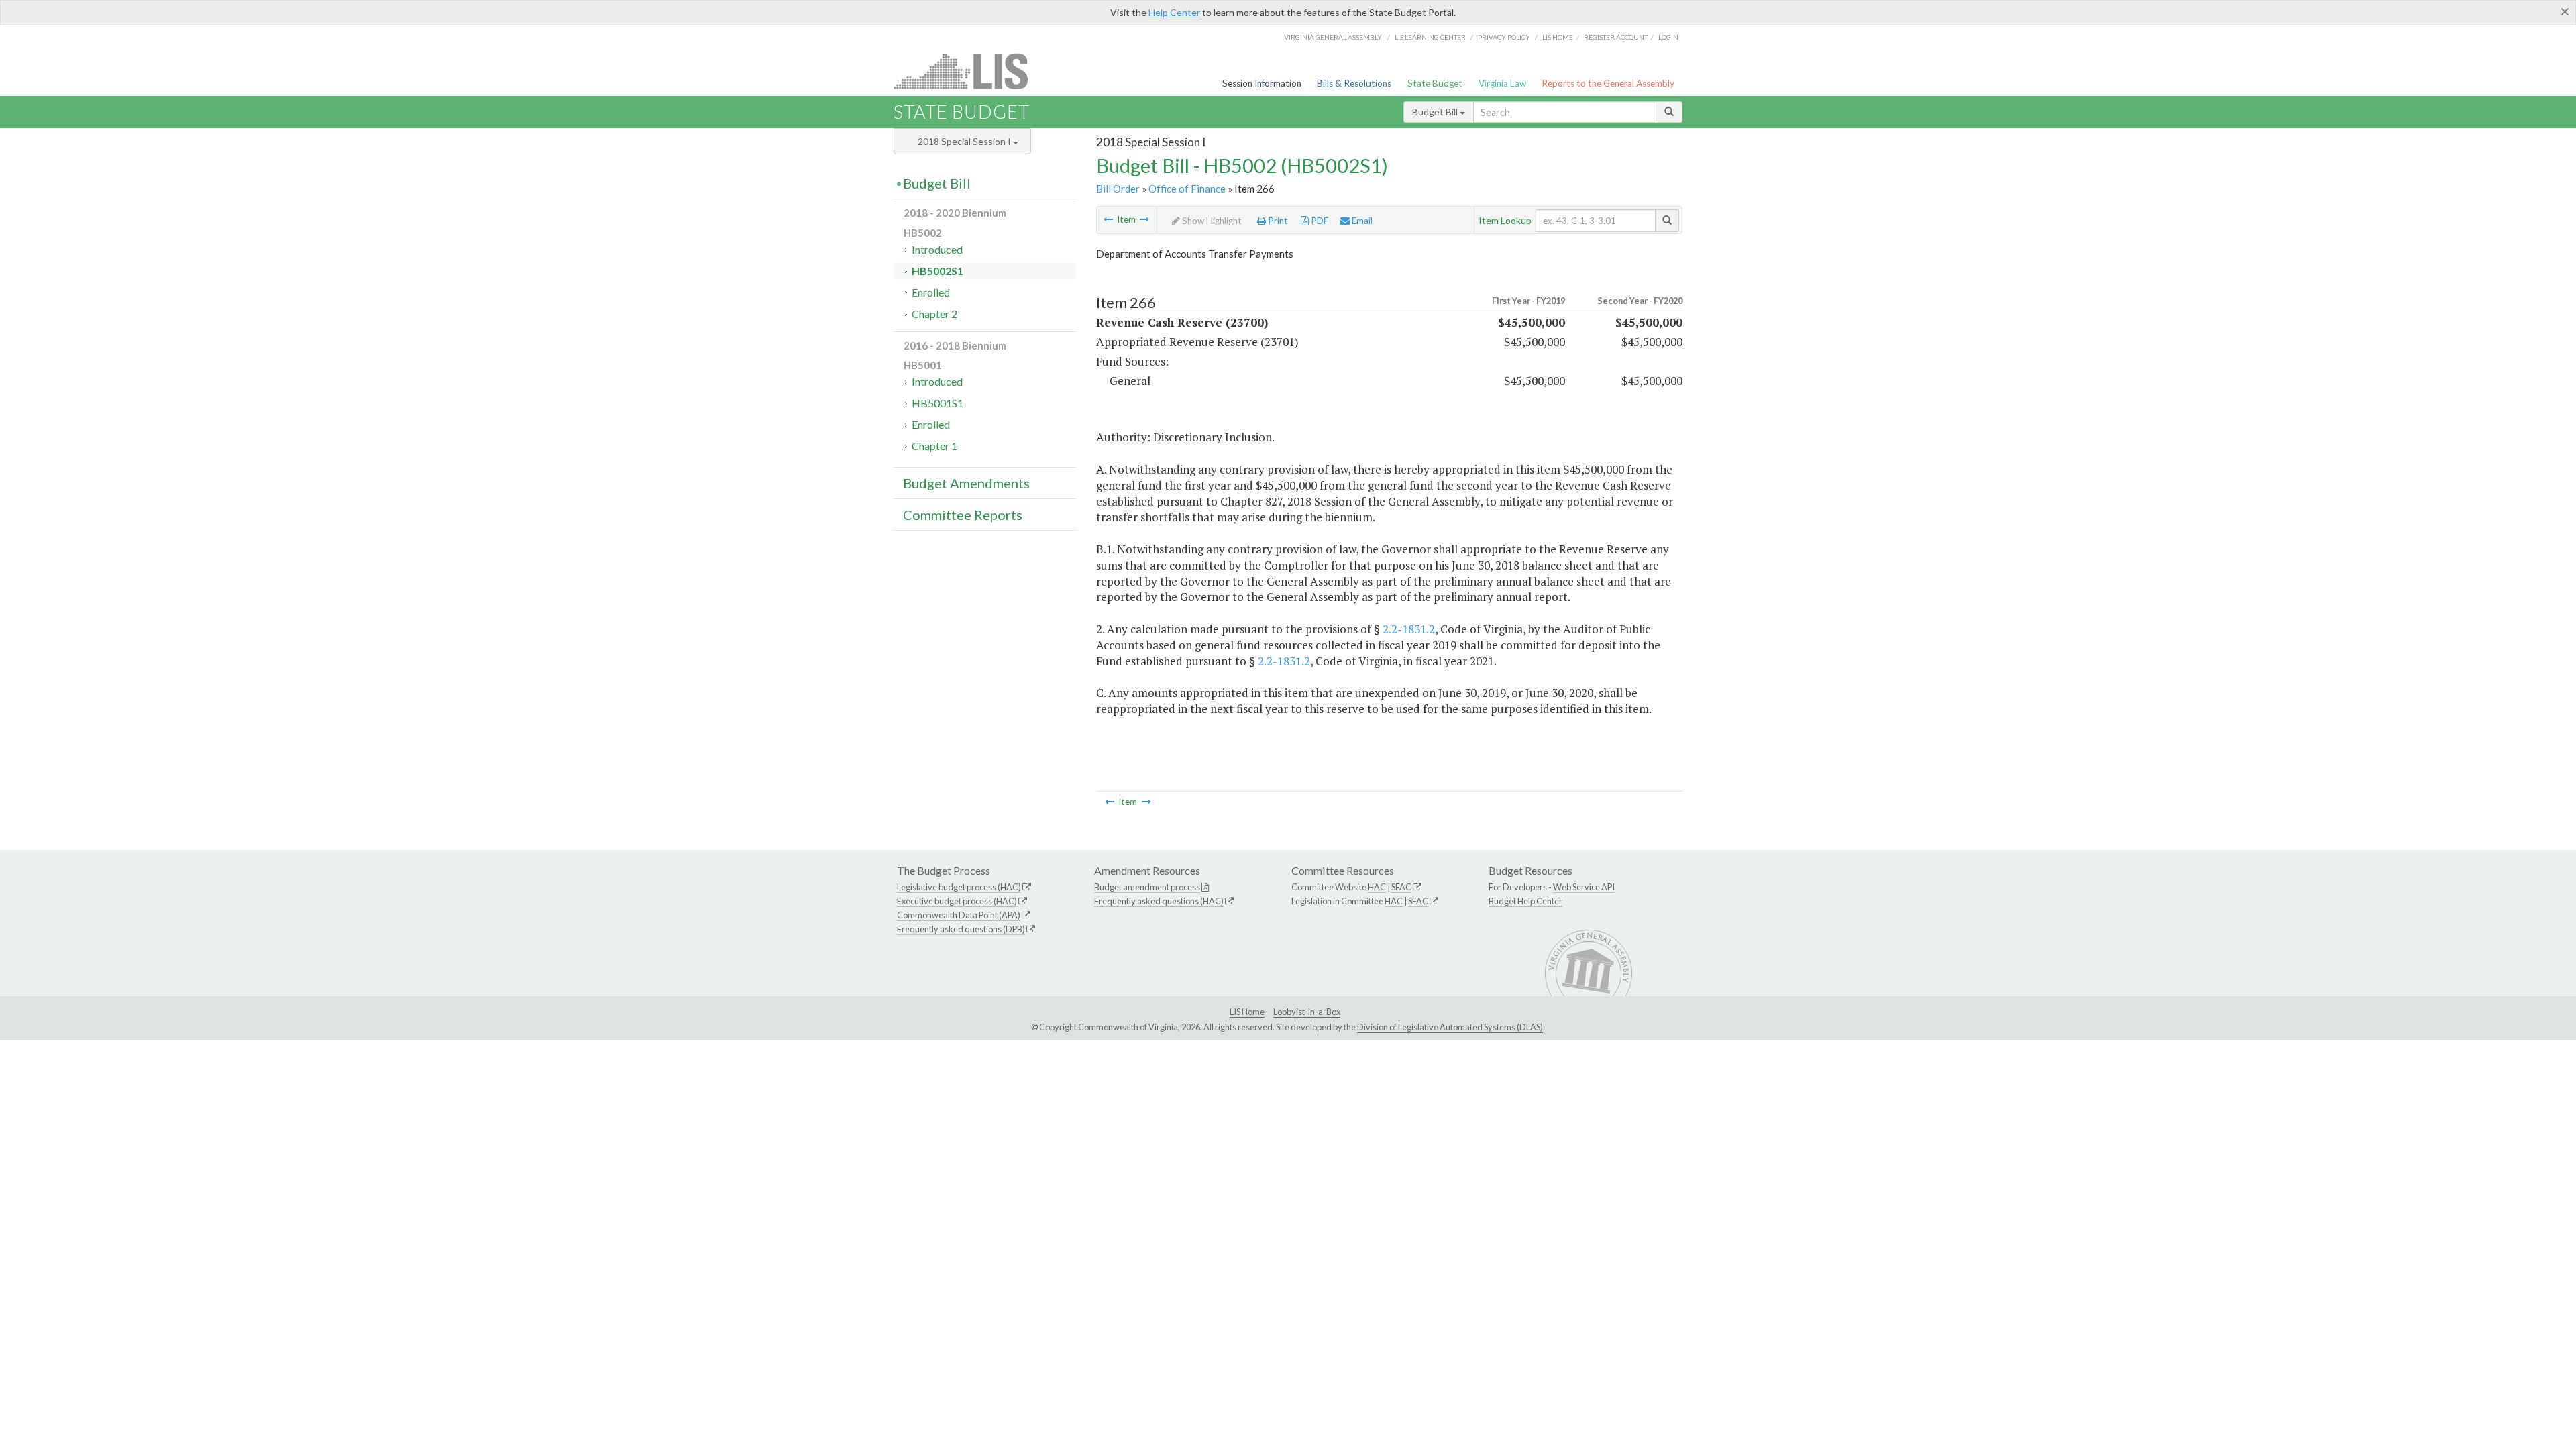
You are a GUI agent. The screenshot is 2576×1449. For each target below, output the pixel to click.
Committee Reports (963, 515)
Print (1277, 221)
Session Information (1262, 83)
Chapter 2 (934, 314)
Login (1668, 37)
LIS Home (1247, 1012)
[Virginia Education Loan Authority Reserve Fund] (1144, 219)
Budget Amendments (966, 483)
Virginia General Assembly (1333, 37)
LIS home (1558, 37)
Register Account (1616, 37)
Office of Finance (1187, 189)
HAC (1377, 887)
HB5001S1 (937, 403)
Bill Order (1118, 189)
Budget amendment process (1147, 887)
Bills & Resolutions (1354, 83)
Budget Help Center (1525, 901)
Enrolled (931, 292)
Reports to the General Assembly (1608, 83)
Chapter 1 (934, 446)
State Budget (1435, 83)
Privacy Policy (1504, 37)
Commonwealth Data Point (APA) (959, 915)
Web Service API (1584, 887)
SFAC (1401, 887)
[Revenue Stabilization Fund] (1108, 219)
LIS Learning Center (1430, 37)
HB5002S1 (937, 271)
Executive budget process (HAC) (957, 901)
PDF (1319, 221)
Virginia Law (1502, 83)
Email (1361, 221)
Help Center (1174, 12)
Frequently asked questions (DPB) (961, 929)
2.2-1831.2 (1409, 629)
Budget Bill (1436, 112)
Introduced (937, 249)
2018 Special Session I (965, 141)
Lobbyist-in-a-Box (1307, 1012)
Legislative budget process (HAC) (959, 887)
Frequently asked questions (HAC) (1159, 901)
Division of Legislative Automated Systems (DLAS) (1450, 1027)
